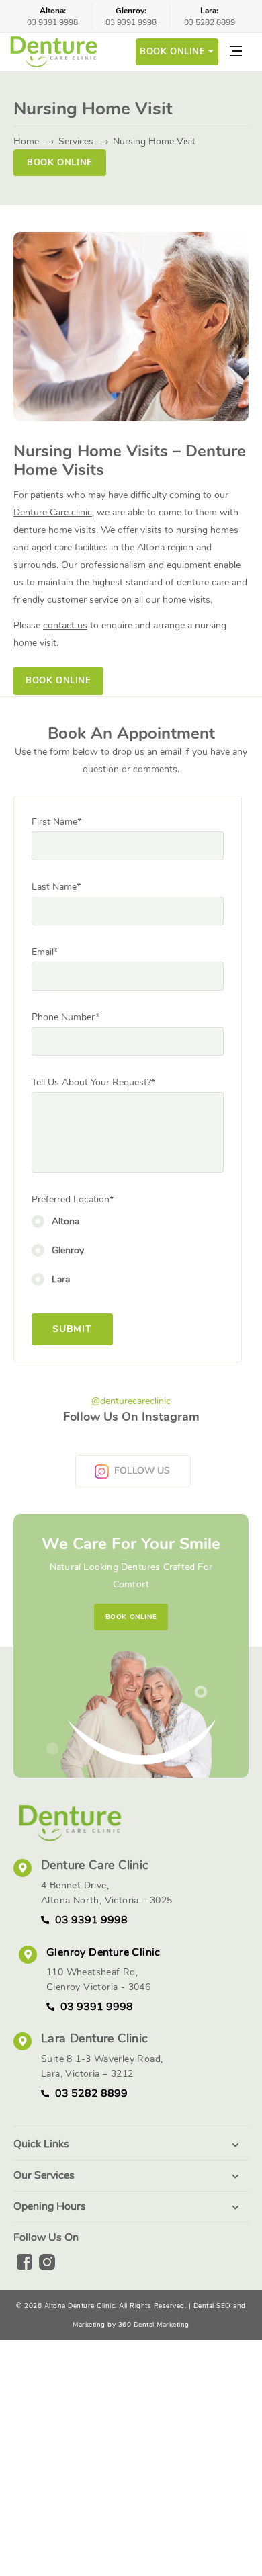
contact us (65, 625)
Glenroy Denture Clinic (103, 1952)
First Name (56, 822)
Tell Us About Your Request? (93, 1082)
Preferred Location (73, 1199)
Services (76, 141)
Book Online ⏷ (177, 51)
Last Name (56, 887)
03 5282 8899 (210, 22)
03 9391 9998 (52, 22)
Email (45, 952)
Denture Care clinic (53, 512)
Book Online (60, 162)
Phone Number (65, 1017)
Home (26, 141)
